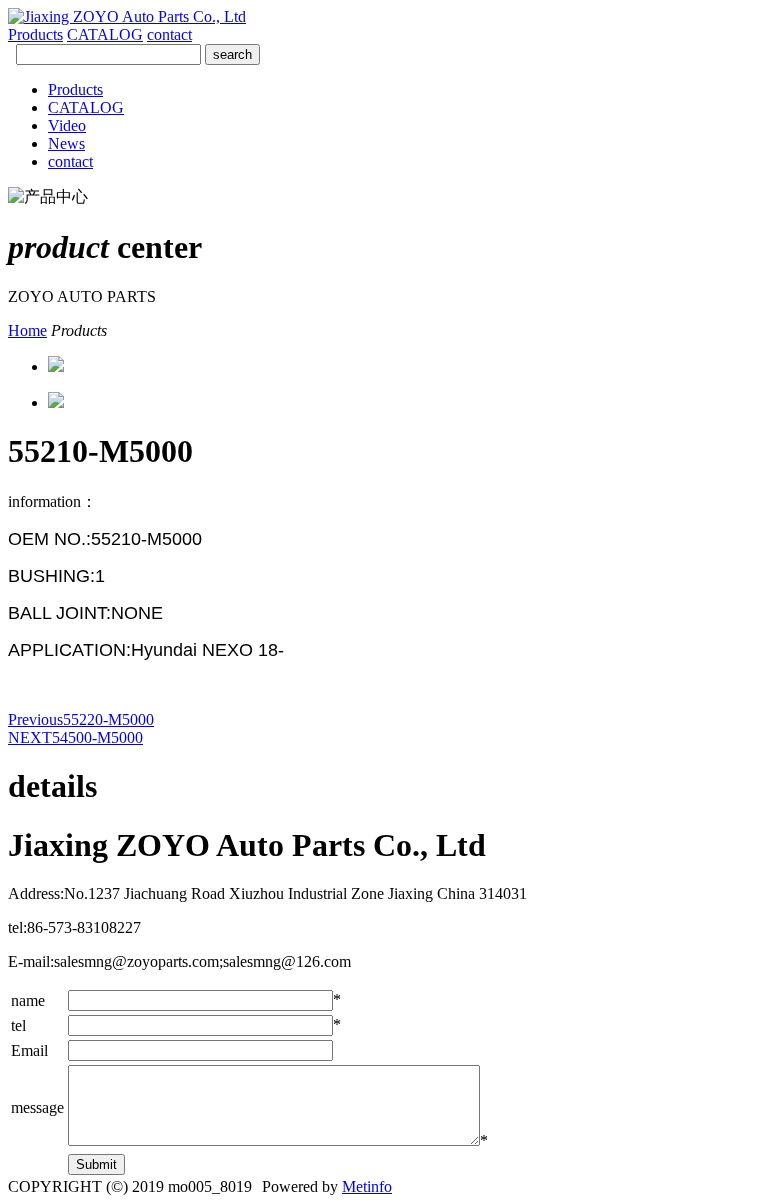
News (66, 143)
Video (67, 125)
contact (169, 34)
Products (35, 34)
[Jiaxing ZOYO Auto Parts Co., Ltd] (127, 16)
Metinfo (367, 1186)
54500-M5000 (75, 737)
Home (27, 330)
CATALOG (105, 34)
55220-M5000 (81, 719)
